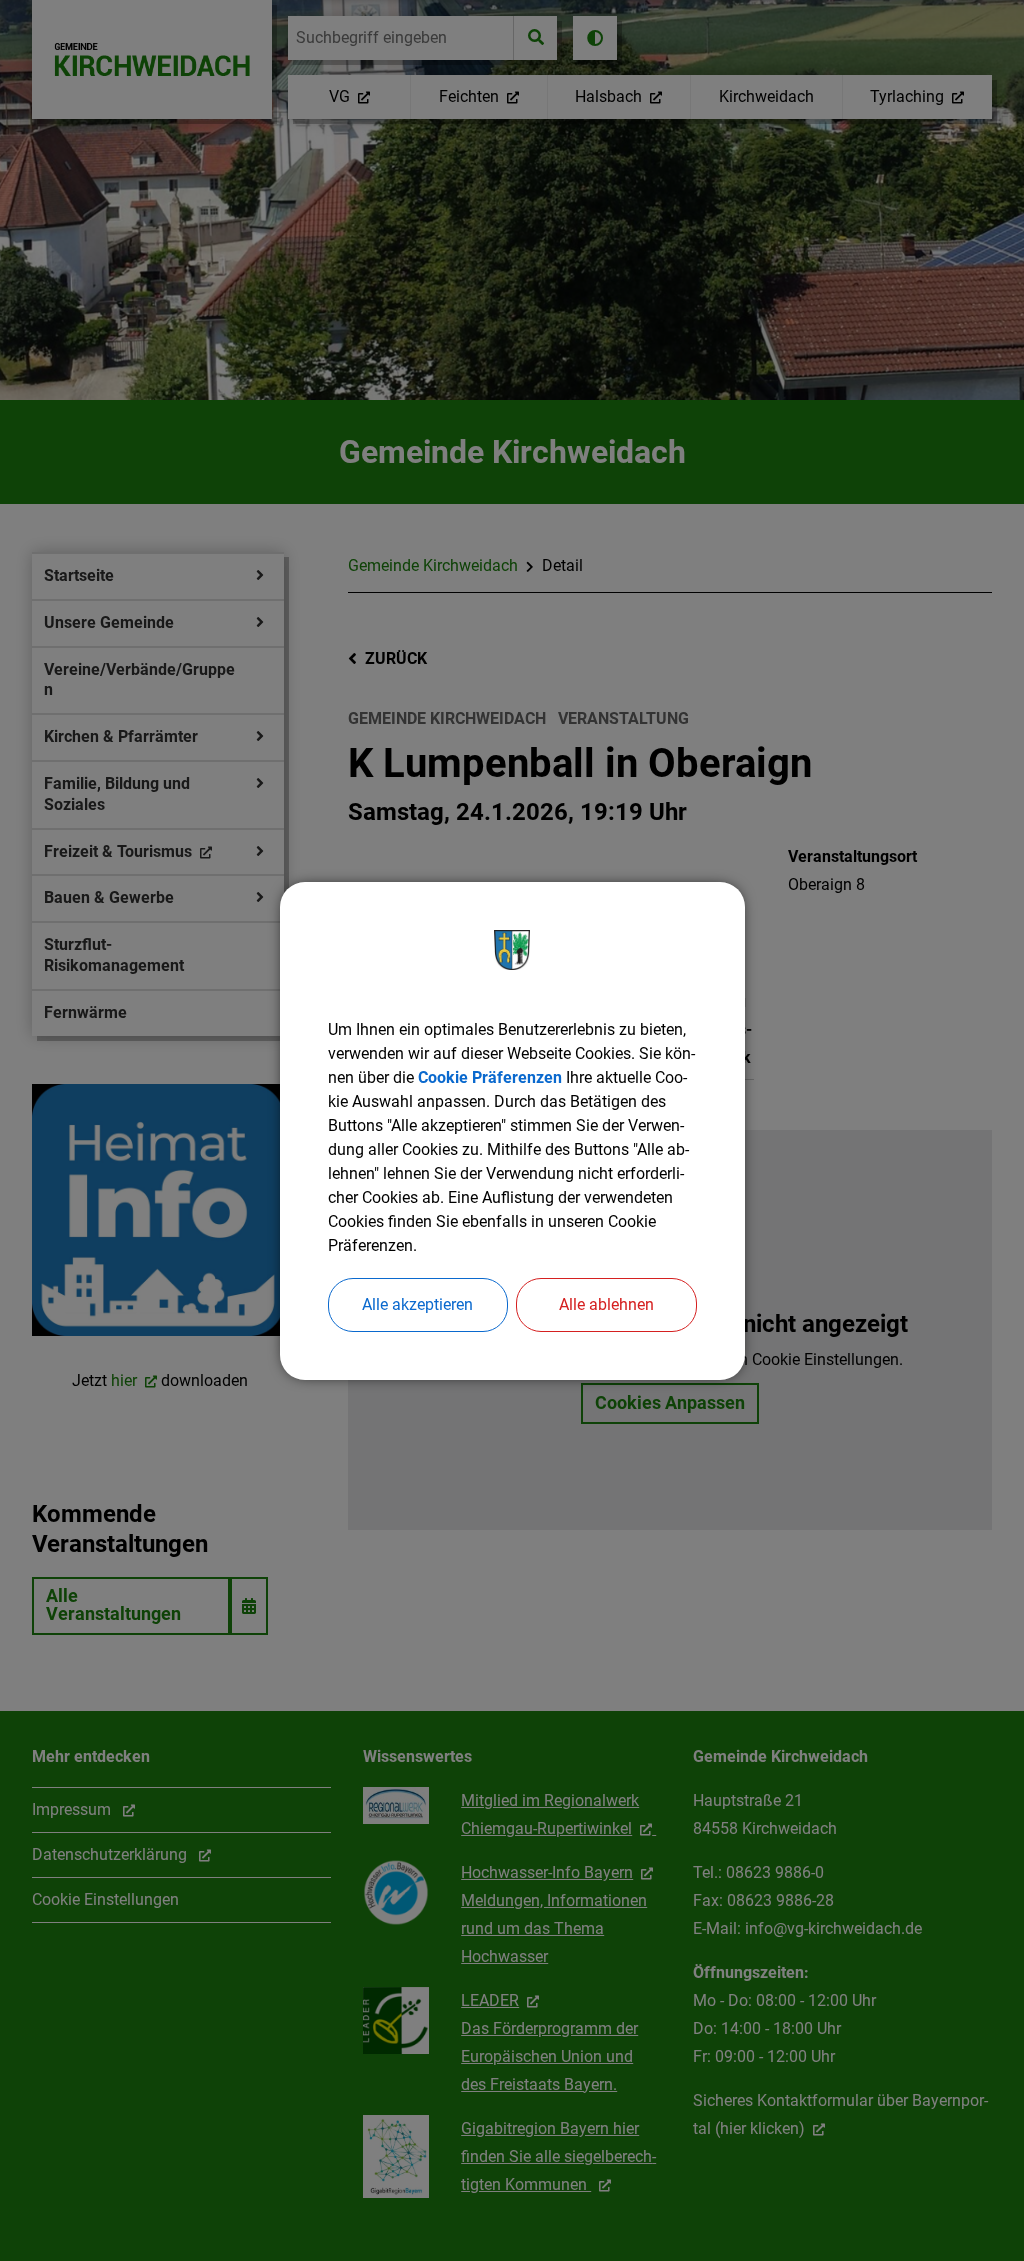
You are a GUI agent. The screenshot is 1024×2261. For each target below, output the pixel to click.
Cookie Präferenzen (490, 1077)
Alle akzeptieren (417, 1304)
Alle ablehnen (606, 1304)
